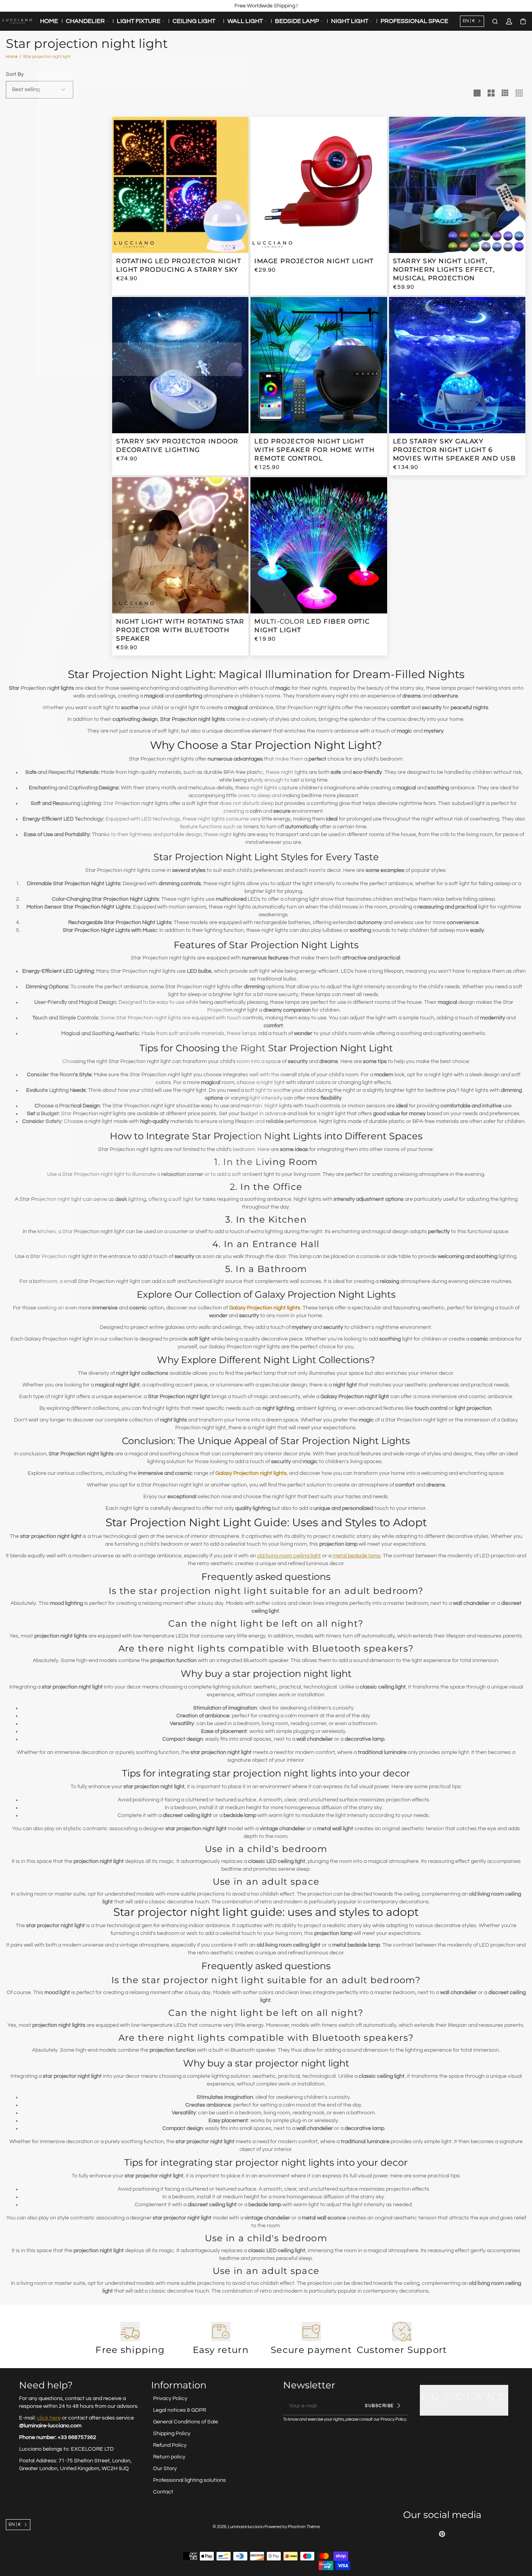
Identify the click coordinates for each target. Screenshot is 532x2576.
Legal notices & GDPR (180, 2410)
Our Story (165, 2469)
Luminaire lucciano (246, 2527)
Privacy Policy (170, 2399)
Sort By (15, 74)
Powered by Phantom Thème (292, 2527)
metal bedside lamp (357, 1556)
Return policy (169, 2457)
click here (49, 2418)
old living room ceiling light (289, 1556)
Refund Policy (170, 2445)
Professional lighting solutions (189, 2480)
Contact (163, 2492)
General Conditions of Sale (186, 2422)
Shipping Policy (172, 2434)
